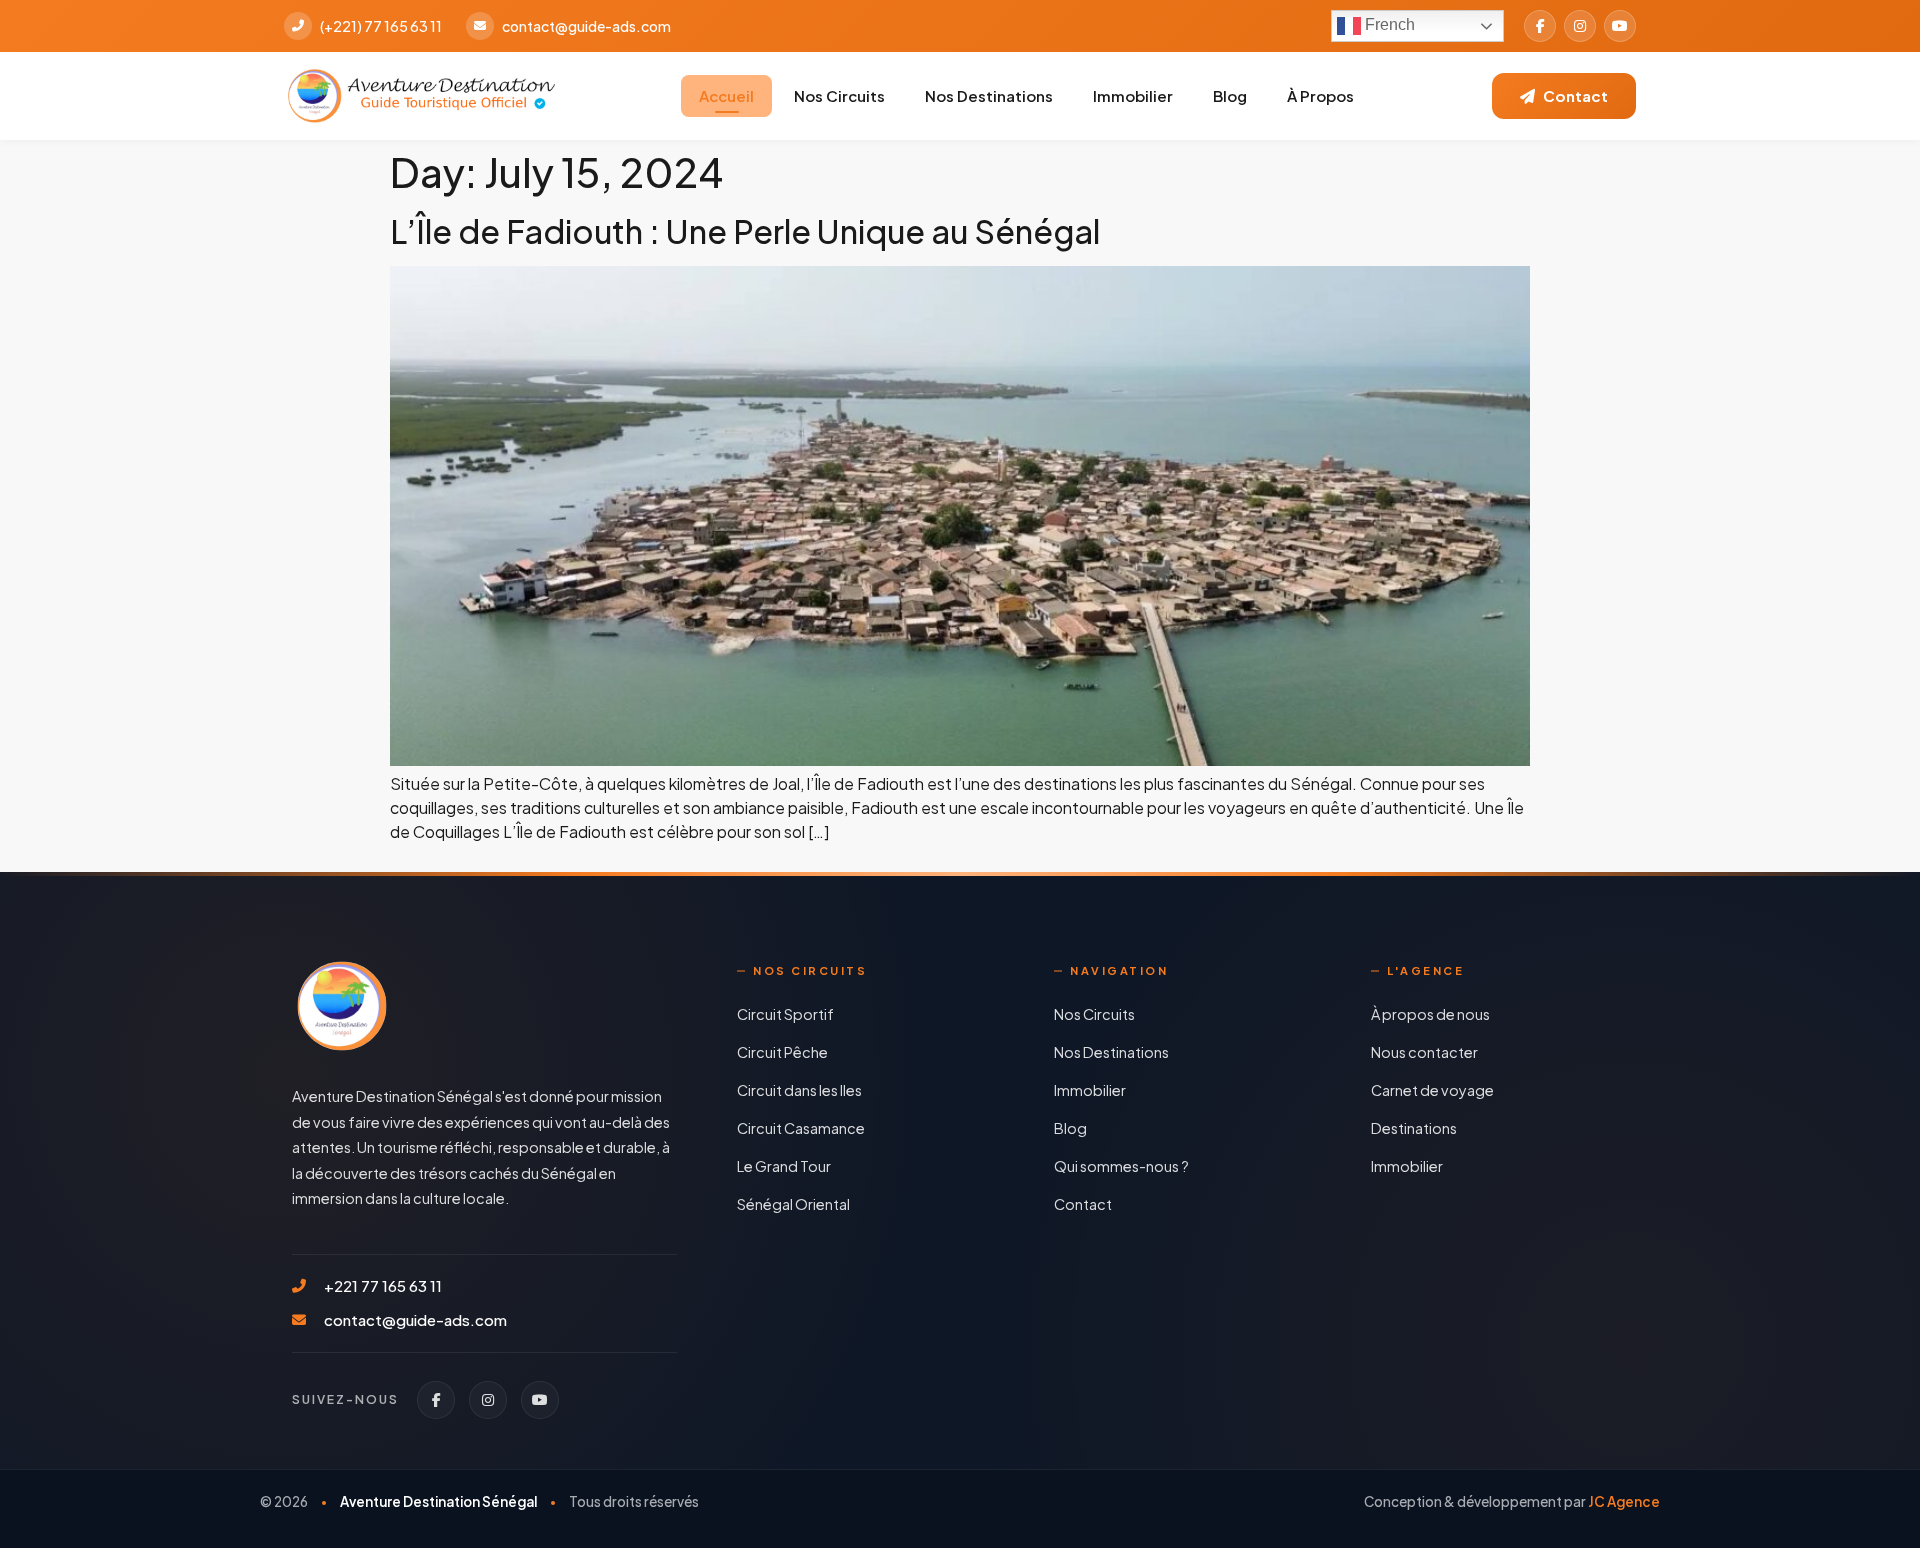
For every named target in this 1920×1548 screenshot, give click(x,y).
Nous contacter (1424, 1052)
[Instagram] (1580, 26)
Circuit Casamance (801, 1128)
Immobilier (1133, 95)
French (1388, 24)
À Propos (1320, 95)
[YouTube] (1620, 26)
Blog (1230, 95)
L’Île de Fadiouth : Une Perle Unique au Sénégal (745, 231)
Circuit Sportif (785, 1014)
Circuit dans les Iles (799, 1090)
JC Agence (1624, 1501)
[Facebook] (1540, 26)
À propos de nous (1430, 1014)
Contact (1083, 1204)
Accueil (726, 95)
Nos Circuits (839, 95)
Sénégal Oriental (793, 1204)
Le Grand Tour (784, 1166)
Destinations (1414, 1128)
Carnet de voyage (1432, 1090)
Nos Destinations (989, 95)
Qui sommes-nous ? (1121, 1166)
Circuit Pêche (782, 1052)
